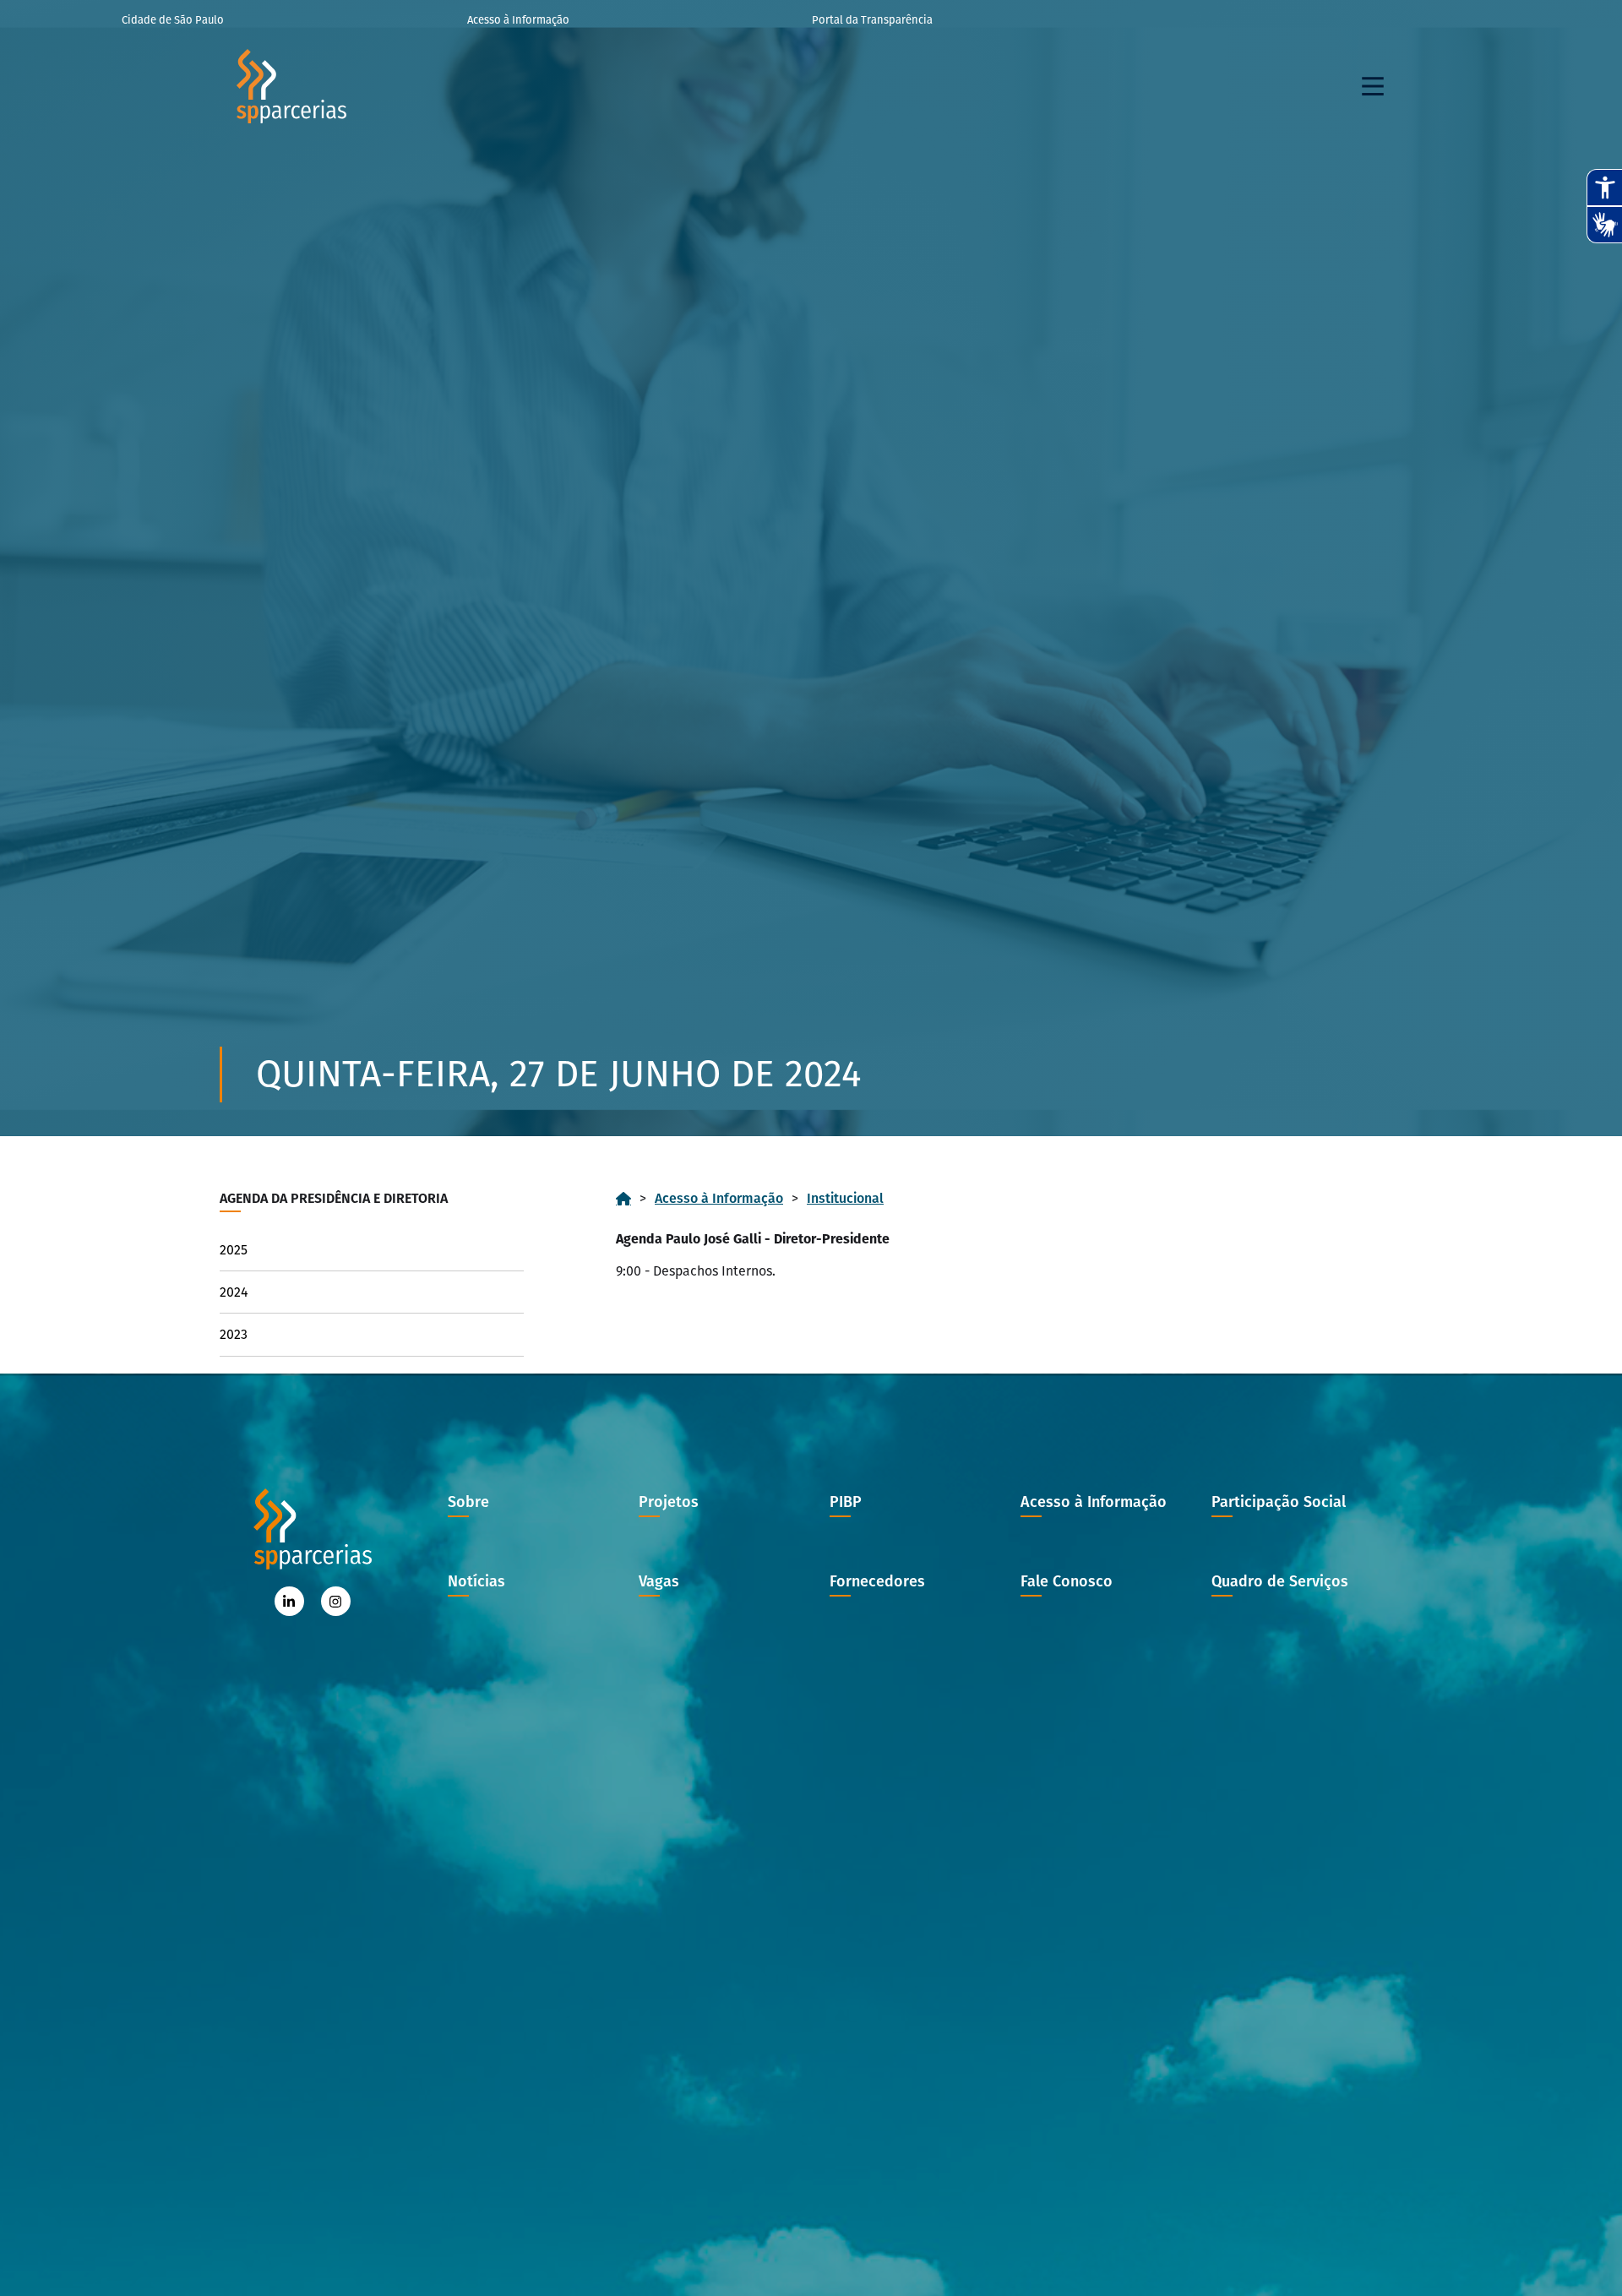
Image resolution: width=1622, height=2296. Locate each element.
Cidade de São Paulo (173, 20)
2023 (234, 1334)
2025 (234, 1250)
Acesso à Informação (518, 20)
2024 (234, 1292)
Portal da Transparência (872, 20)
